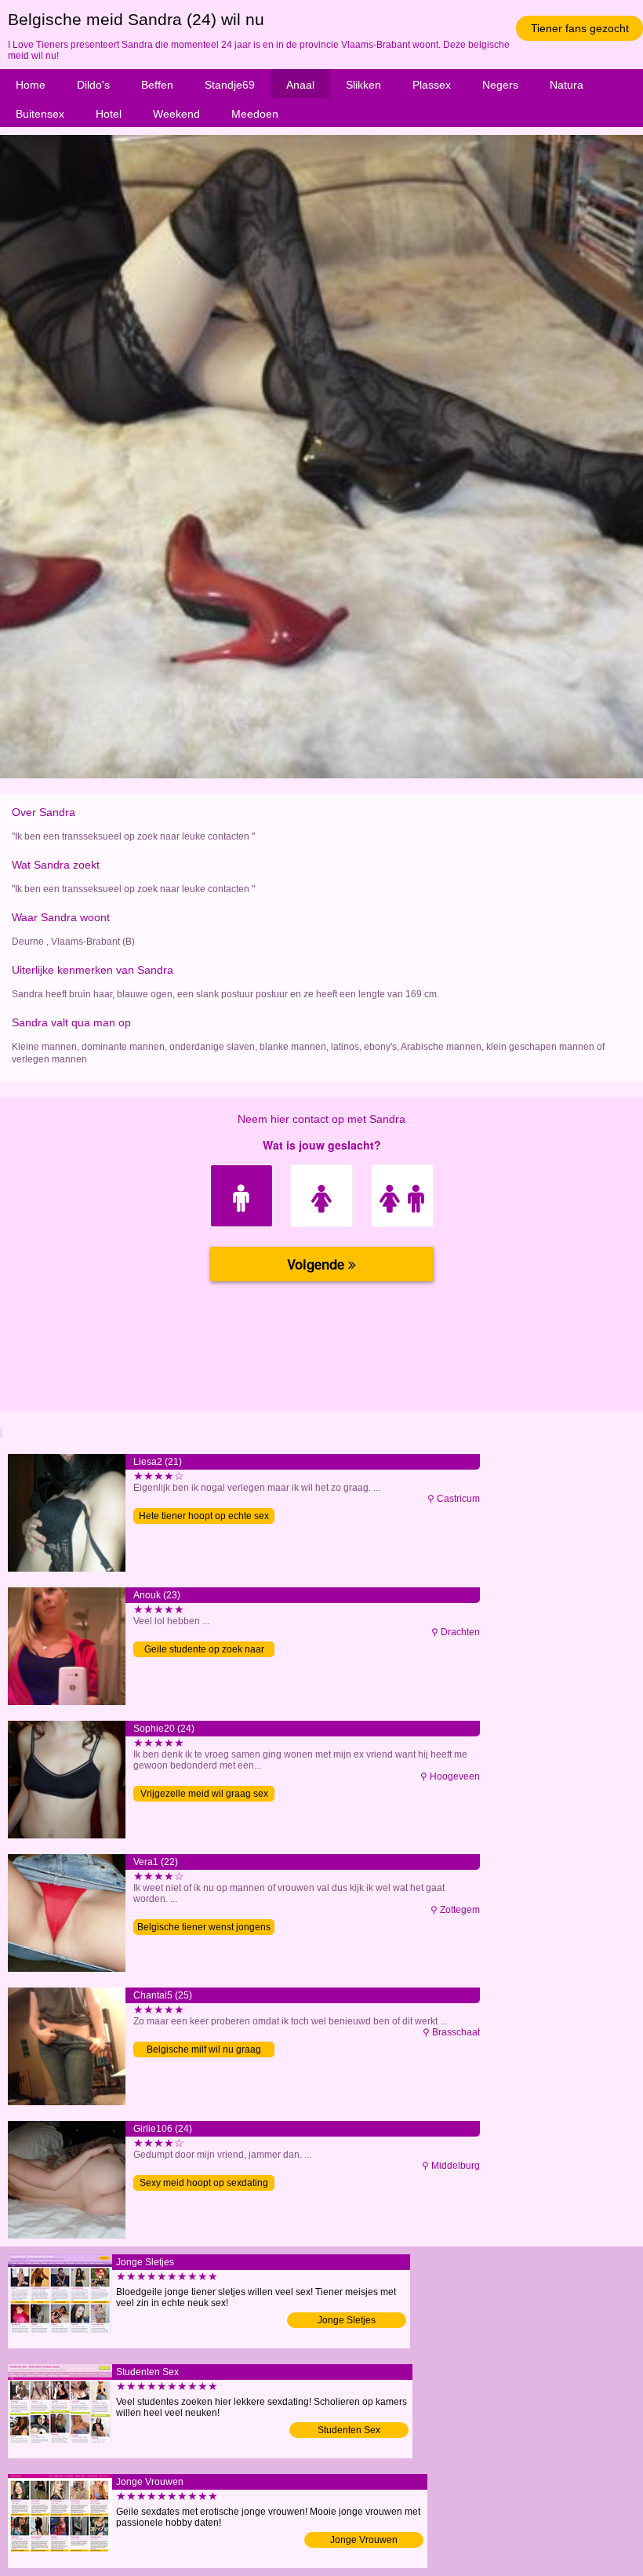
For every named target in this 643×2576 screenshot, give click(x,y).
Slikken (363, 85)
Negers (500, 85)
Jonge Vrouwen (364, 2540)
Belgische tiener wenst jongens (204, 1927)
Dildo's (93, 85)
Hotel (109, 114)
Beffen (157, 85)
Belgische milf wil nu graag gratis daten (204, 2051)
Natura (567, 85)
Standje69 (230, 85)
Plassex (432, 85)
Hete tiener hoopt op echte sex (204, 1516)
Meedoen (255, 114)
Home (31, 85)
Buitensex (40, 114)
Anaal (300, 85)
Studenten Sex (349, 2430)
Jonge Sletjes (347, 2320)
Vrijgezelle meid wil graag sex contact (204, 1795)
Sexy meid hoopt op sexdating (204, 2183)
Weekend (176, 114)
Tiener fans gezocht (580, 28)
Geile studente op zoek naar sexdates (204, 1651)
